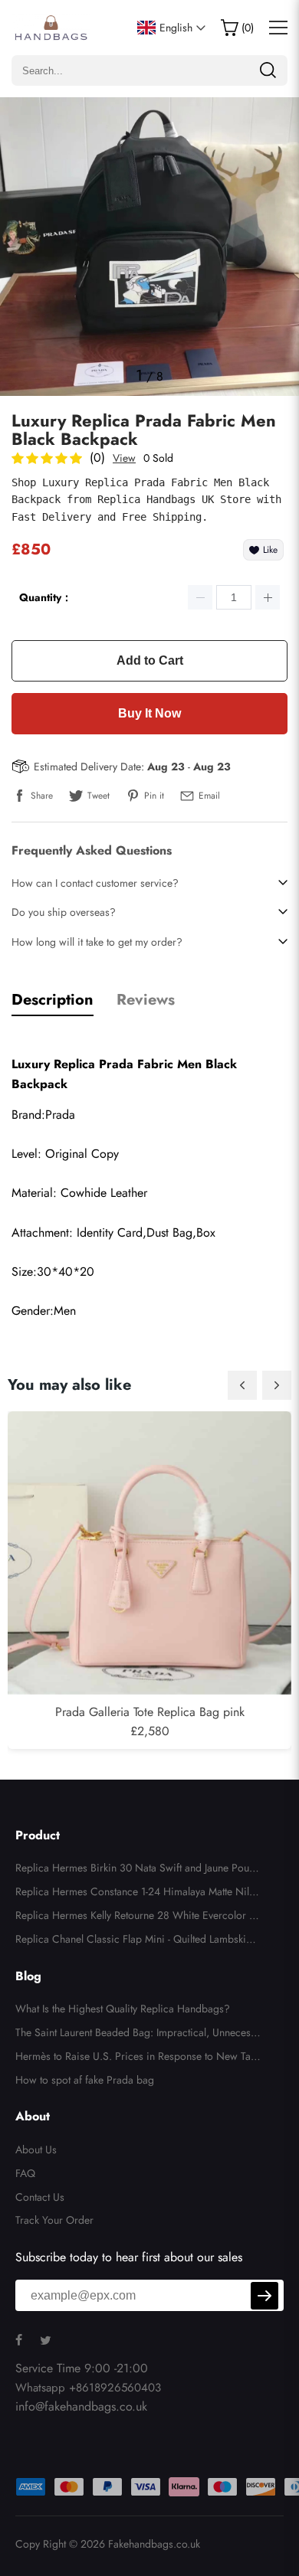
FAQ (25, 2173)
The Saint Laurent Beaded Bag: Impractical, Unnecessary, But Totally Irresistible (138, 2035)
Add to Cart (150, 660)
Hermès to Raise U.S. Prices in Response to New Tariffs (138, 2058)
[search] (268, 70)
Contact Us (40, 2197)
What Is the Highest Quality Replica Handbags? (123, 2009)
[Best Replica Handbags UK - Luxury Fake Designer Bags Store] (51, 28)
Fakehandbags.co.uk (154, 2544)
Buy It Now (149, 713)
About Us (36, 2149)
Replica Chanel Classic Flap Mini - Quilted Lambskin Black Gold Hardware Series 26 (138, 1941)
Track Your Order (54, 2220)
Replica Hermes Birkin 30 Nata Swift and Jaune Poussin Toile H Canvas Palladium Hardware (137, 1870)
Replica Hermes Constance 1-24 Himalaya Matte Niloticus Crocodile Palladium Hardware (138, 1894)
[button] (242, 1385)
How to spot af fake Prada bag (85, 2080)
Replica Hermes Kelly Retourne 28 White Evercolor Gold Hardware (136, 1917)
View (124, 458)
